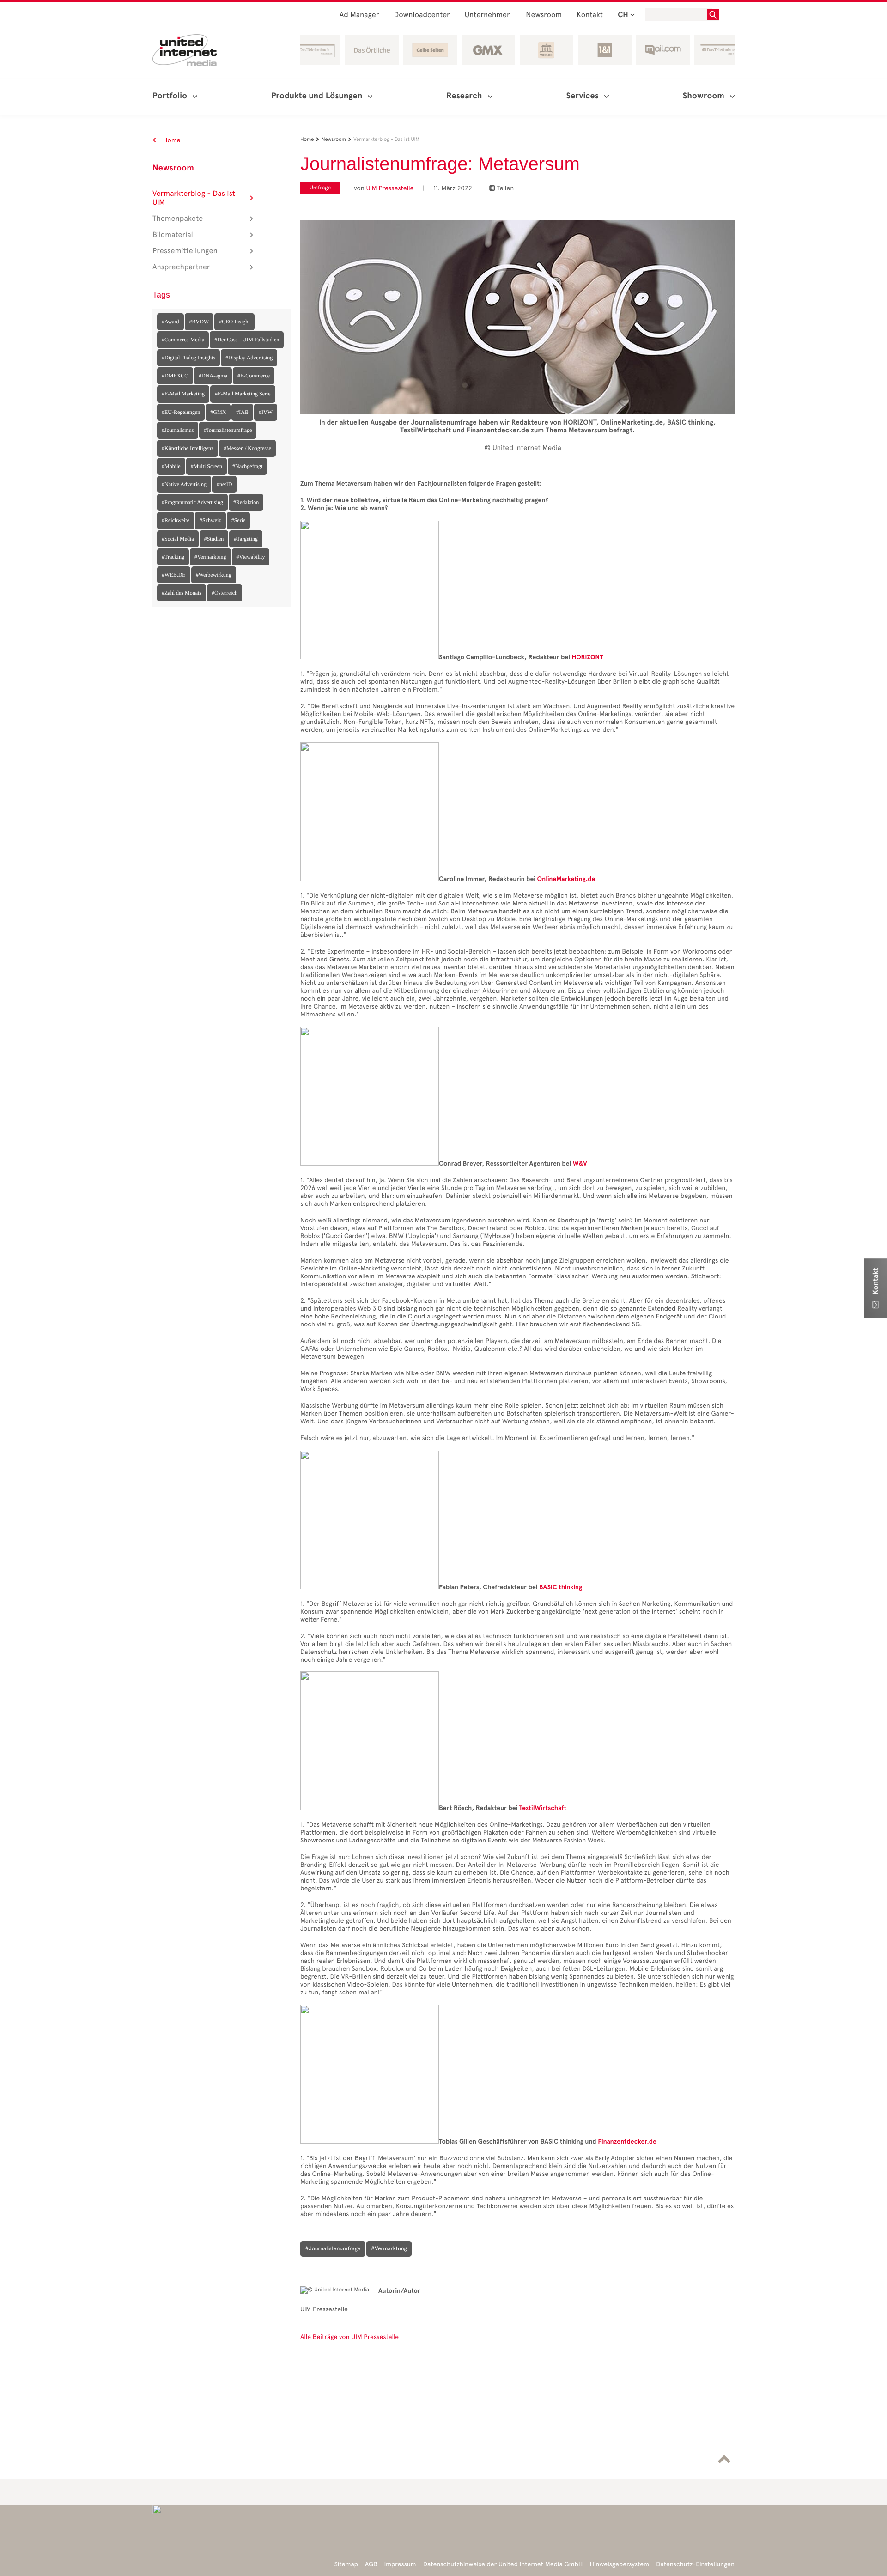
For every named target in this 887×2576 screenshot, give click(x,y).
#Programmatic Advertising (192, 502)
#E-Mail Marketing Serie (243, 394)
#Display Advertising (249, 358)
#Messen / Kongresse (247, 448)
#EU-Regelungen (181, 412)
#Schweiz (210, 520)
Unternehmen (488, 15)
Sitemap (346, 2564)
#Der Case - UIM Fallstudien (247, 340)
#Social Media (178, 539)
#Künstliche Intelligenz (188, 448)
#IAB (242, 412)
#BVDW (199, 322)
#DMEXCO (175, 376)
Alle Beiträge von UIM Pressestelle (349, 2337)
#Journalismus (178, 430)
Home (171, 140)
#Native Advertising (184, 484)
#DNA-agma (213, 376)
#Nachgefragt (247, 466)
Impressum (400, 2564)
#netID (224, 484)
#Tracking (173, 557)
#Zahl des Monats (182, 593)
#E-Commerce (254, 376)
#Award (170, 322)
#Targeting (246, 539)
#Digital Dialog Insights (188, 358)
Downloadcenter (422, 15)
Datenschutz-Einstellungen (695, 2564)
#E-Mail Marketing (183, 394)
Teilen (501, 188)
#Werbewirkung (214, 575)
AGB (371, 2564)
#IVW (266, 412)
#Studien (214, 539)
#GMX (218, 412)
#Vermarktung (210, 557)
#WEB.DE (174, 575)
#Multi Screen (207, 466)
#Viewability (251, 557)
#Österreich (225, 593)
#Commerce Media (183, 340)
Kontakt (590, 15)
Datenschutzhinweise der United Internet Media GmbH (503, 2564)
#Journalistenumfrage (228, 430)
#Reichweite (176, 520)
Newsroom (544, 15)
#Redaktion (246, 502)
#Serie (239, 520)
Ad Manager (359, 15)
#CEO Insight (234, 322)
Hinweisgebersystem (620, 2564)
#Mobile (171, 466)
